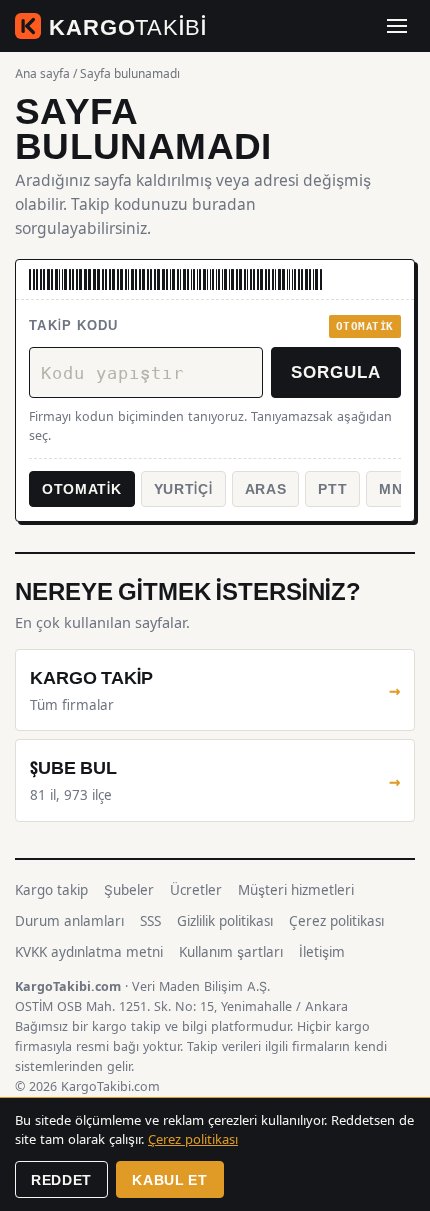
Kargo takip (51, 890)
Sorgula (336, 371)
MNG (396, 488)
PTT (332, 488)
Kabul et (170, 1179)
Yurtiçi (183, 488)
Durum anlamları (69, 921)
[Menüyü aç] (397, 26)
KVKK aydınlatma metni (89, 952)
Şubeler (129, 890)
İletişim (322, 952)
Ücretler (196, 890)
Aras (266, 488)
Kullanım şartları (231, 952)
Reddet (61, 1179)
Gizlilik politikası (225, 921)
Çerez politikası (336, 921)
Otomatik (82, 488)
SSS (150, 921)
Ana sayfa (42, 73)
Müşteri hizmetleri (296, 890)
